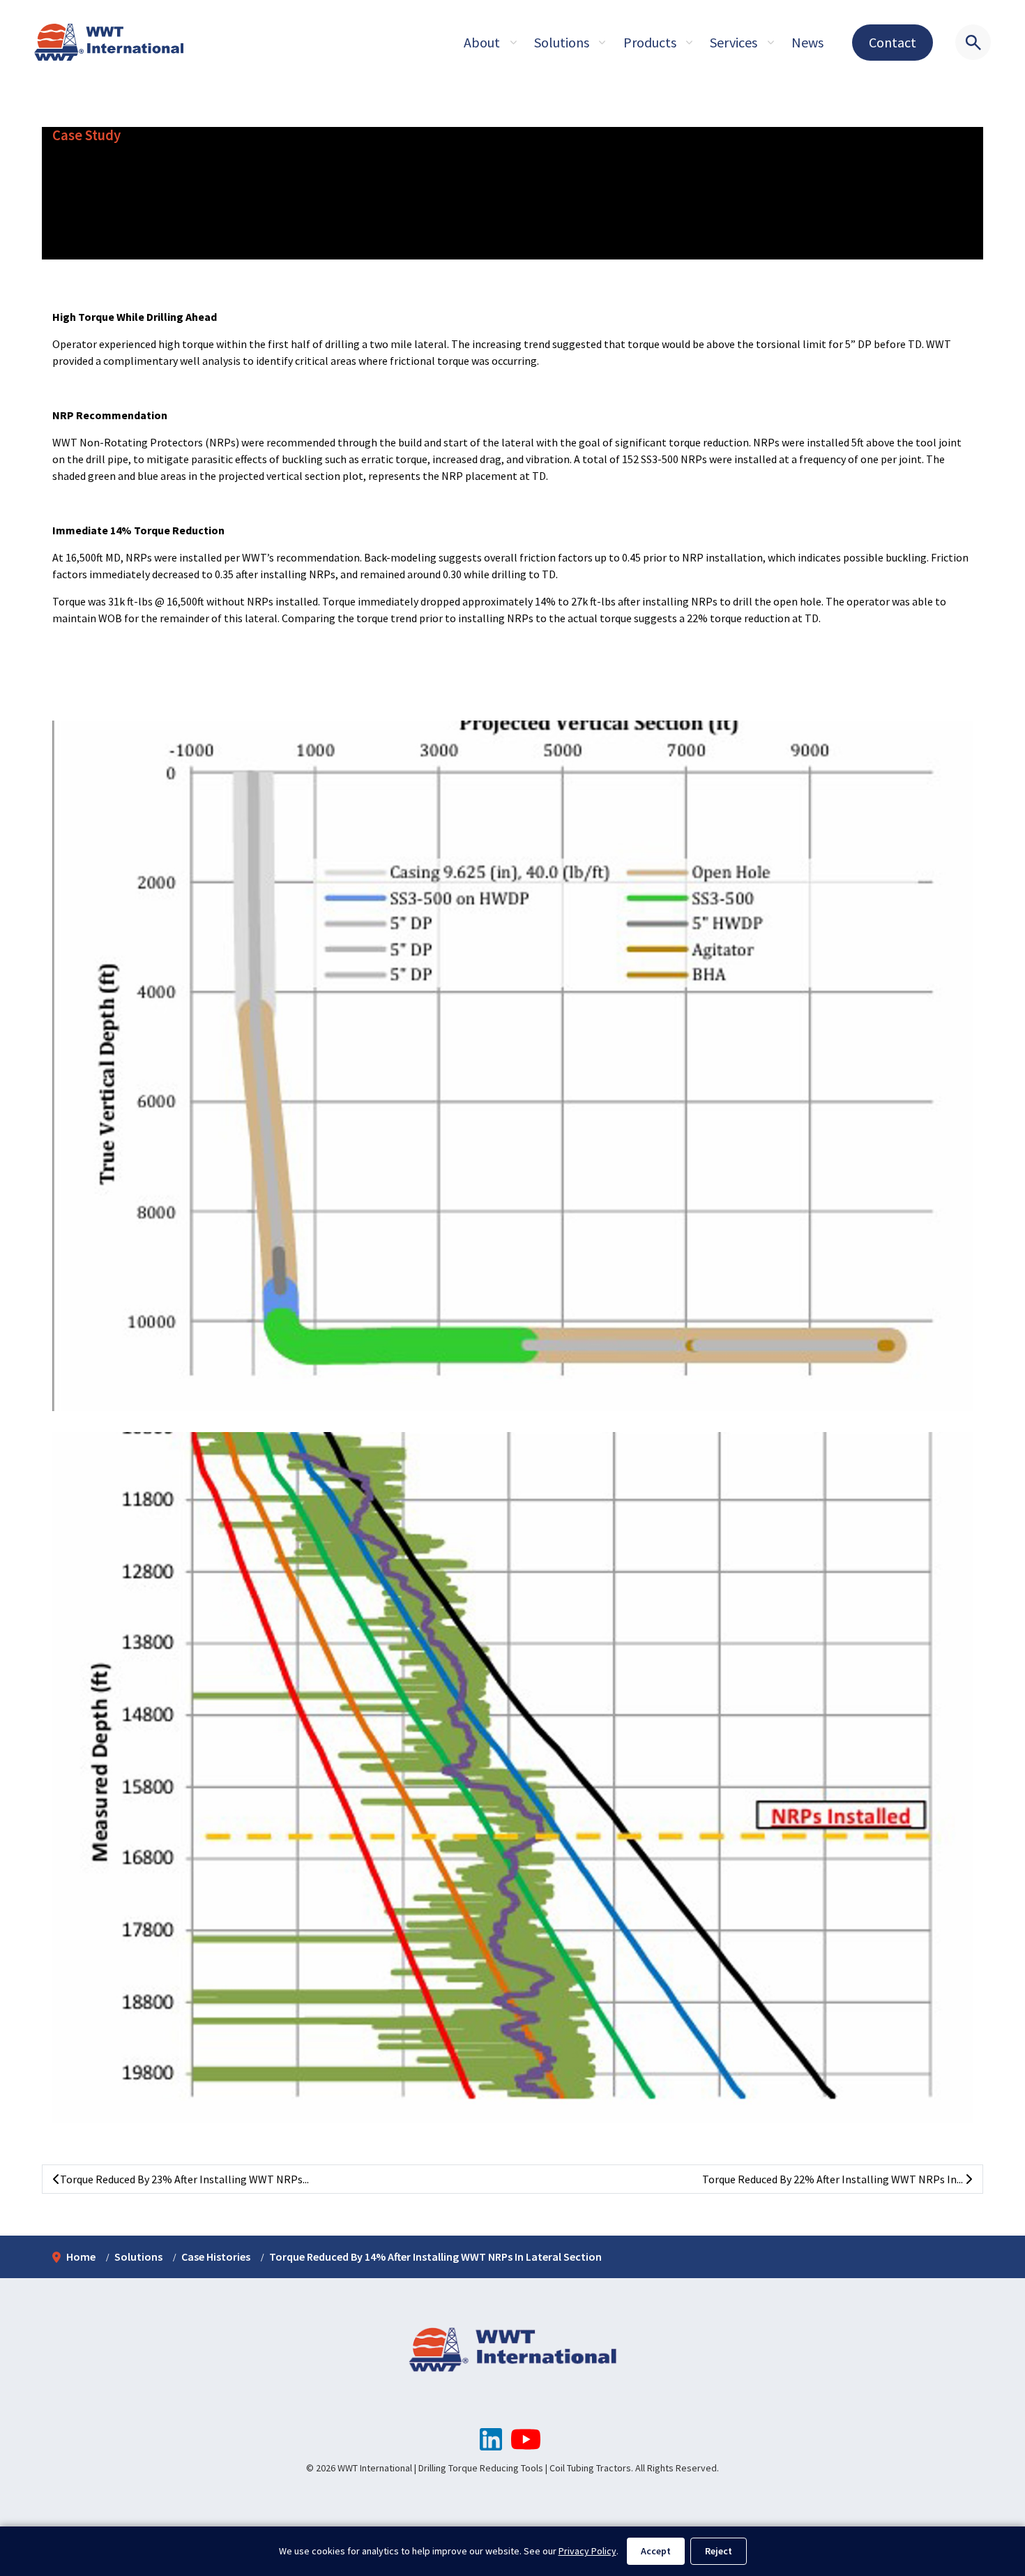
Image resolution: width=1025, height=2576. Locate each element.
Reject (719, 2551)
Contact (893, 42)
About (482, 42)
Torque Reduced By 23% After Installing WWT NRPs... (184, 2179)
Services (734, 42)
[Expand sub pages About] (513, 43)
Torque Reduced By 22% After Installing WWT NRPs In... (834, 2179)
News (807, 42)
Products (650, 42)
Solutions (562, 42)
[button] (512, 1066)
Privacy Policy (587, 2551)
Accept (656, 2551)
